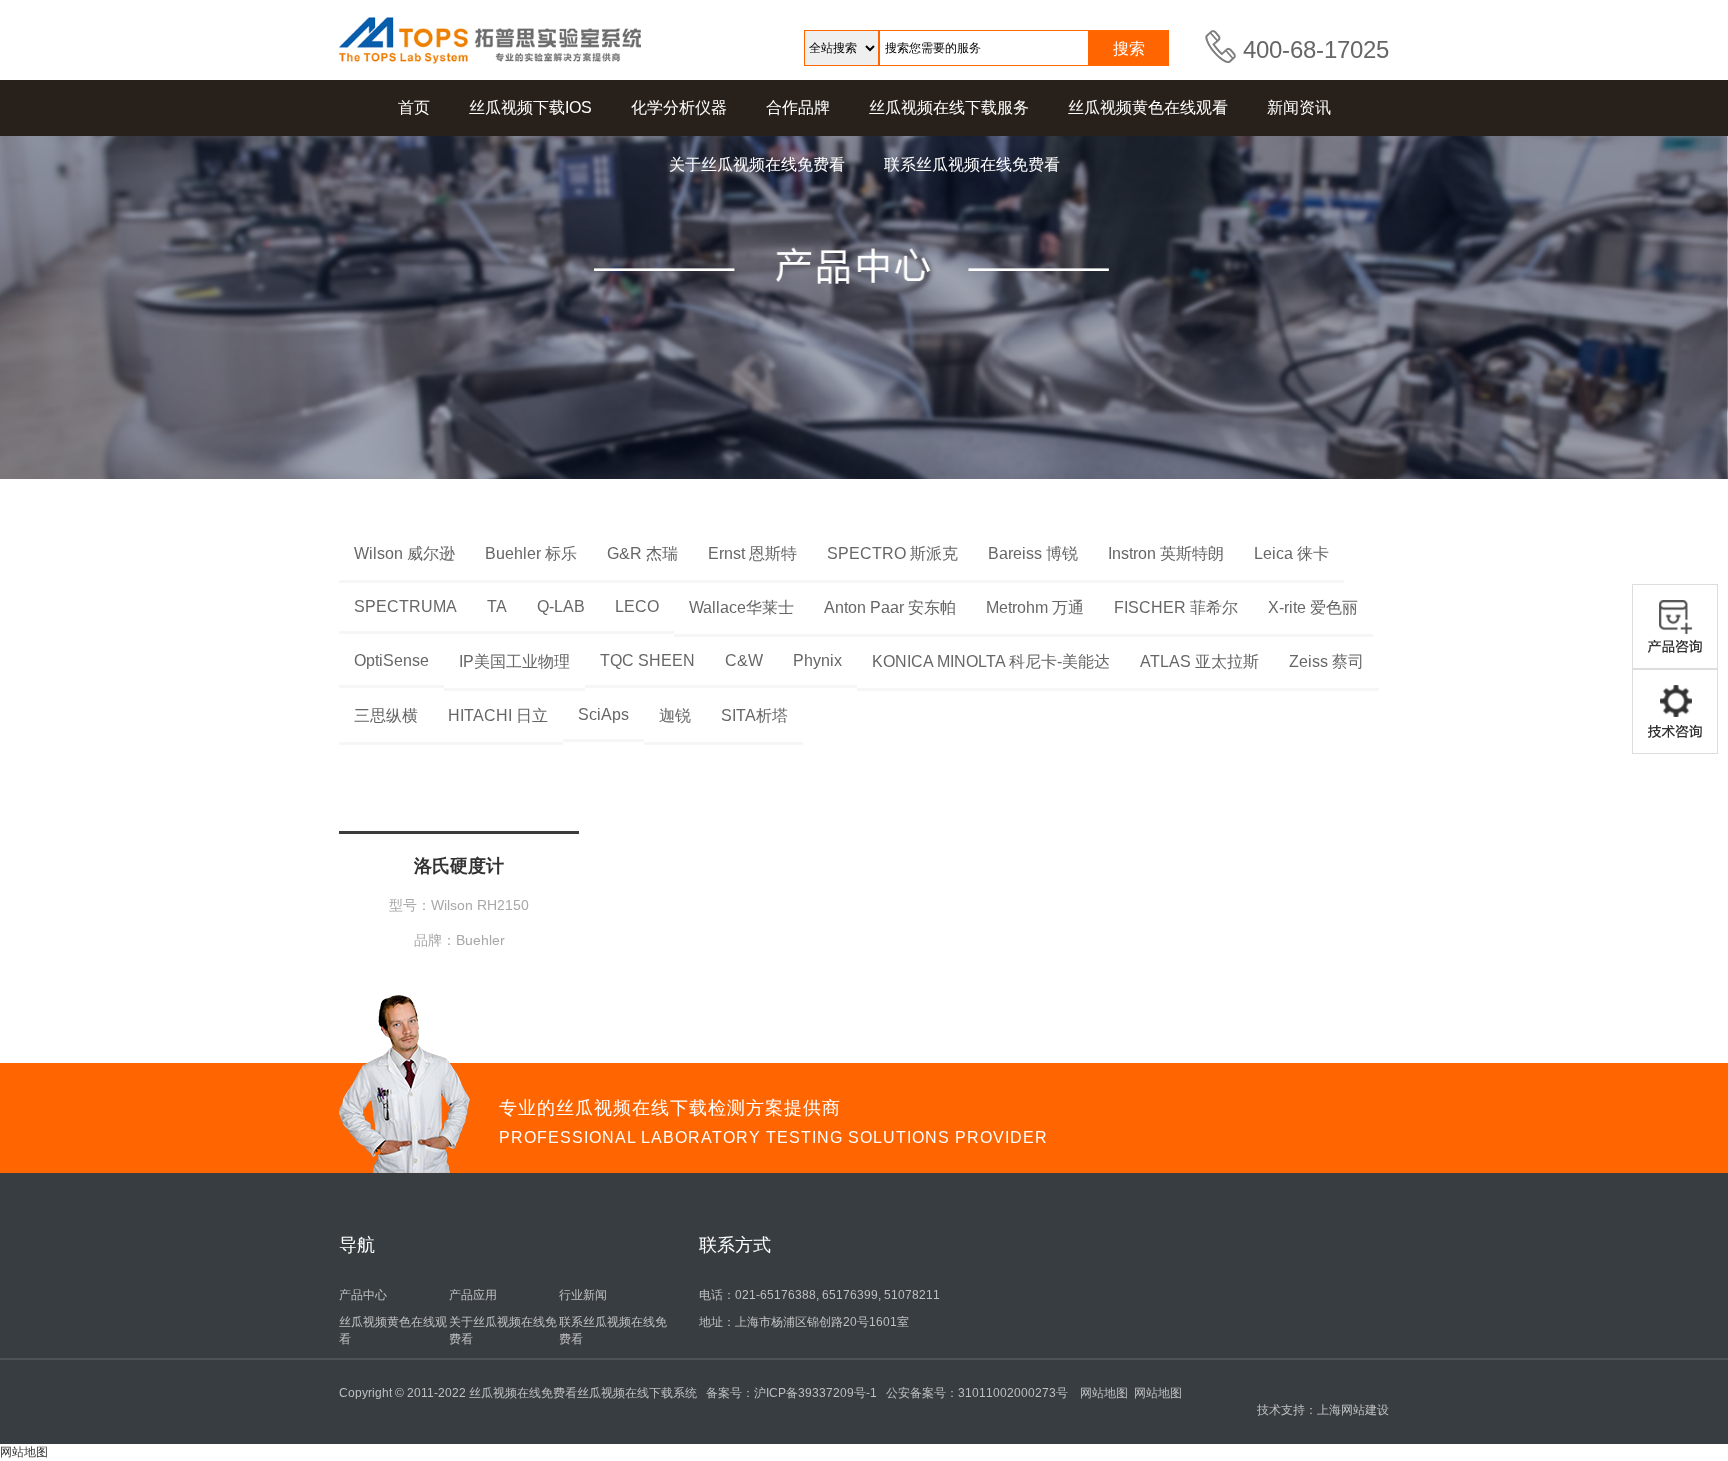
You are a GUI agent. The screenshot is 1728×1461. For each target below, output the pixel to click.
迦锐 (675, 715)
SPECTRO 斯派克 (892, 553)
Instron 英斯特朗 (1166, 553)
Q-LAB (561, 606)
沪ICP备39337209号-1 (815, 1393)
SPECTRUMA (405, 606)
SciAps (603, 714)
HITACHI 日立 (498, 715)
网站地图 (1104, 1393)
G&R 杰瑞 (642, 553)
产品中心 (363, 1295)
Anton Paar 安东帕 (890, 607)
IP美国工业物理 (514, 661)
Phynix (817, 660)
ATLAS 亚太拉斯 (1199, 661)
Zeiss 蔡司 (1326, 661)
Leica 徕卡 (1291, 553)
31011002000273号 (1013, 1393)
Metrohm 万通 (1035, 607)
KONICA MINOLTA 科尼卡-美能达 (991, 661)
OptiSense (391, 660)
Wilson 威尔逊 (404, 553)
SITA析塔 (754, 715)
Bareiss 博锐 (1033, 553)
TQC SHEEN (647, 660)
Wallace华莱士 (741, 607)
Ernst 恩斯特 (752, 553)
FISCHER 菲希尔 (1176, 607)
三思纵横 (386, 715)
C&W (744, 660)
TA (497, 606)
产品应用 (473, 1295)
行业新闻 (583, 1295)
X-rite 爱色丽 (1313, 607)
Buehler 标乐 (531, 553)
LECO (637, 606)
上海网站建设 (1353, 1410)
